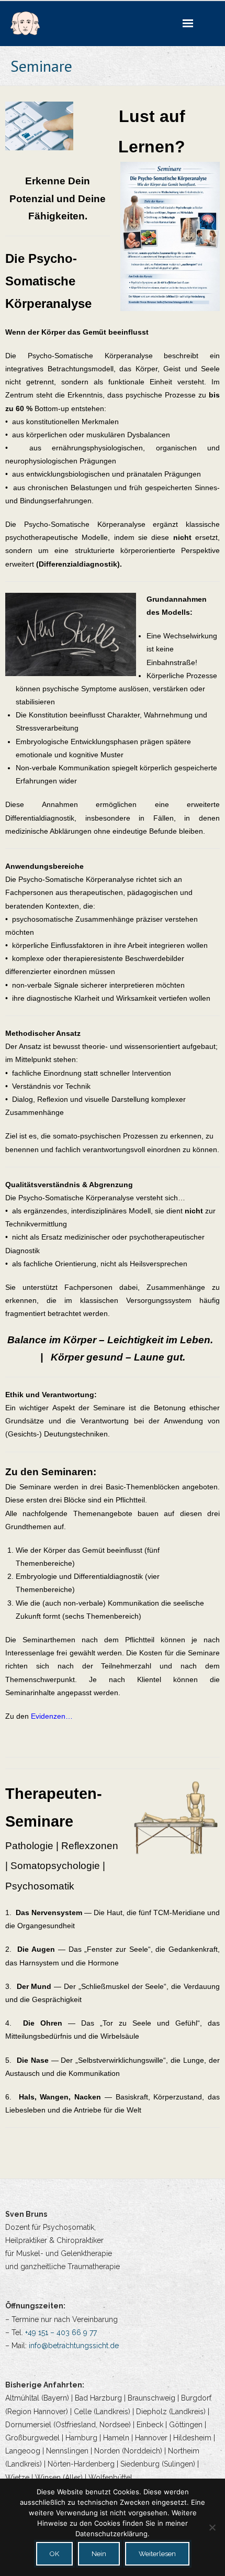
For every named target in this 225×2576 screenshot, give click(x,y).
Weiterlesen (157, 2554)
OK (54, 2554)
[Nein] (212, 2527)
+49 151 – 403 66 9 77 (61, 2332)
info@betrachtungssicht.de (74, 2346)
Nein (99, 2554)
